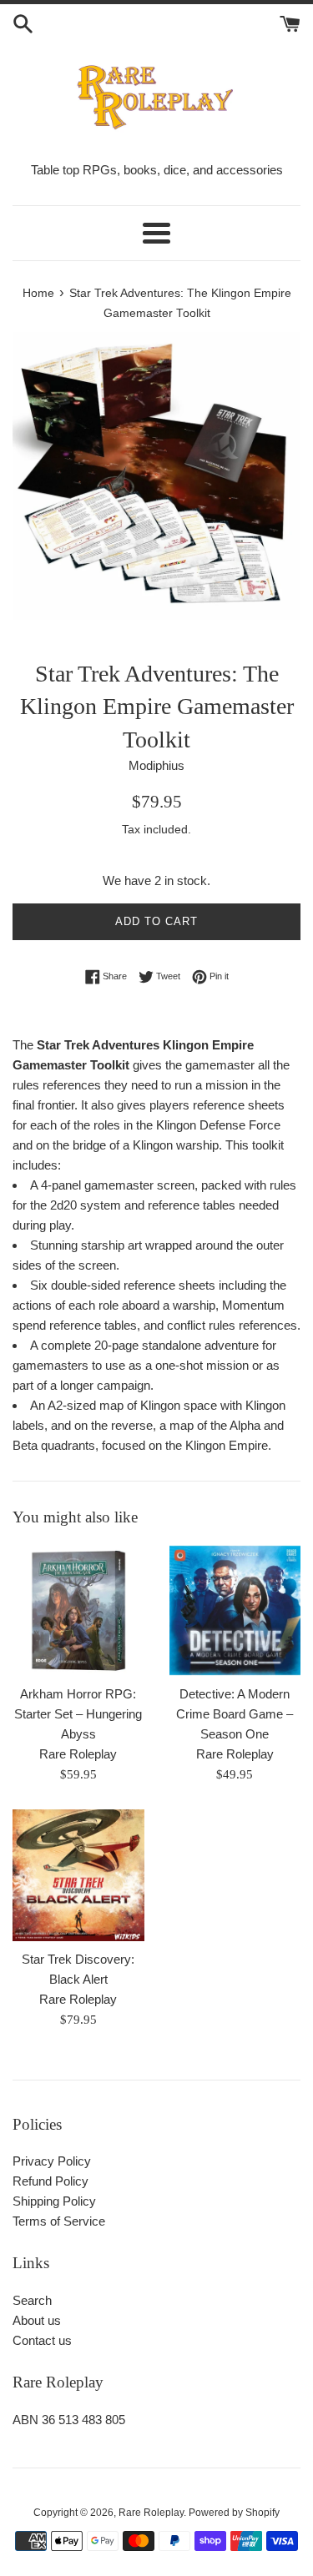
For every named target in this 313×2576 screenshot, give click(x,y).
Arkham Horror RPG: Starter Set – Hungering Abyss (78, 1714)
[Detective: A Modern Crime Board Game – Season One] (235, 1611)
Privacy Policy (52, 2161)
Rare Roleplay (151, 2513)
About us (37, 2320)
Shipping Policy (54, 2201)
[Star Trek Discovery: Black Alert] (78, 1875)
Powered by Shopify (234, 2513)
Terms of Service (59, 2221)
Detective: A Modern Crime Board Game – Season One (235, 1714)
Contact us (42, 2340)
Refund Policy (50, 2181)
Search (32, 2300)
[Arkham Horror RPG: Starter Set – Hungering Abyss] (78, 1611)
